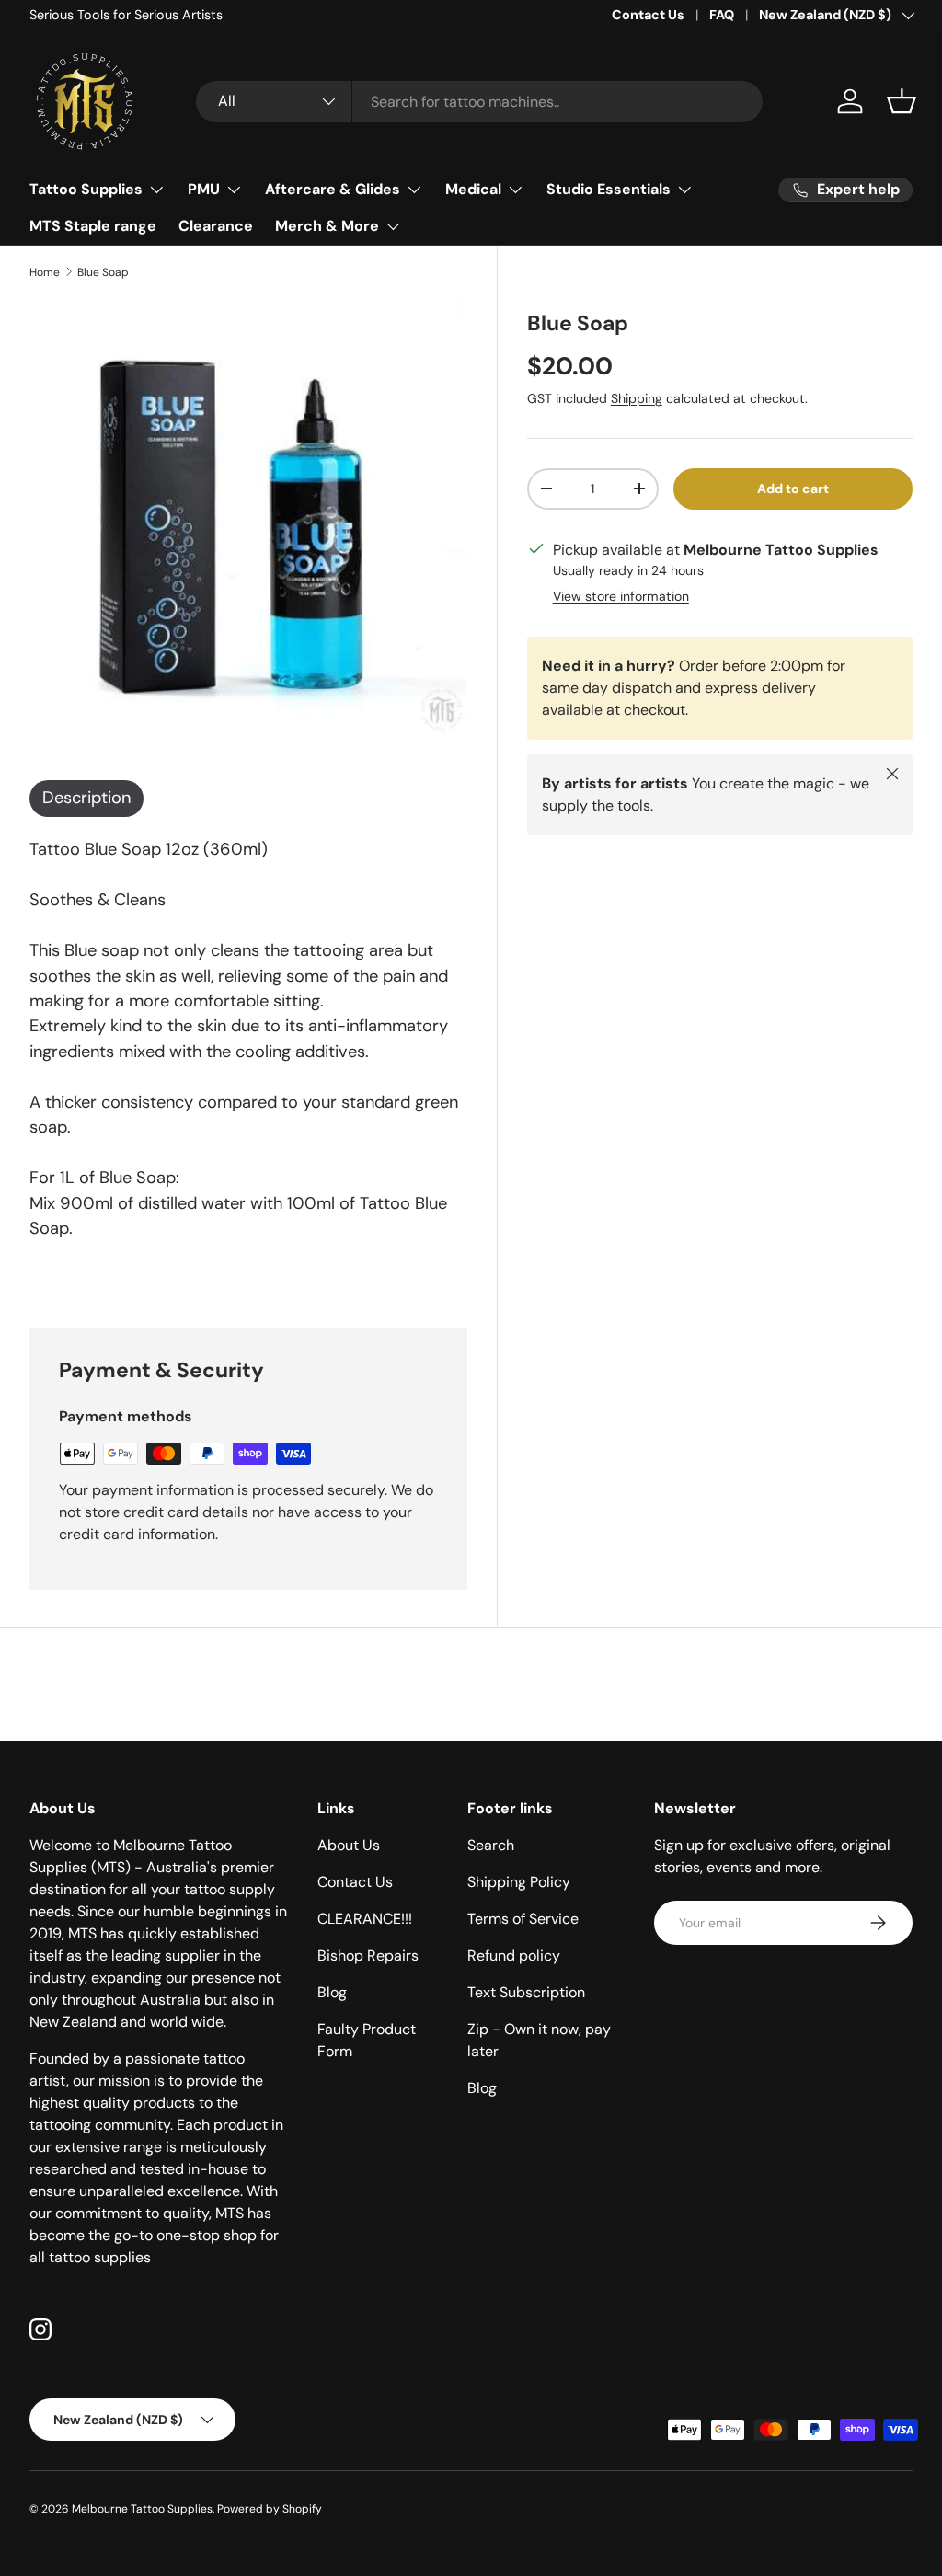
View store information (621, 596)
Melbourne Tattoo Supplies (142, 2509)
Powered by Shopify (270, 2509)
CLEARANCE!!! (365, 1919)
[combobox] (479, 102)
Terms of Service (523, 1919)
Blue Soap (103, 272)
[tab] (86, 799)
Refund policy (514, 1955)
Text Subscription (526, 1992)
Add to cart (793, 489)
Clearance (216, 226)
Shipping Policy (519, 1882)
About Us (349, 1845)
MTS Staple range (93, 226)
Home (45, 272)
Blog (332, 1992)
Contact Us (648, 15)
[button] (902, 101)
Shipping (637, 398)
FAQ (722, 15)
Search (491, 1845)
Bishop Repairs (368, 1955)
